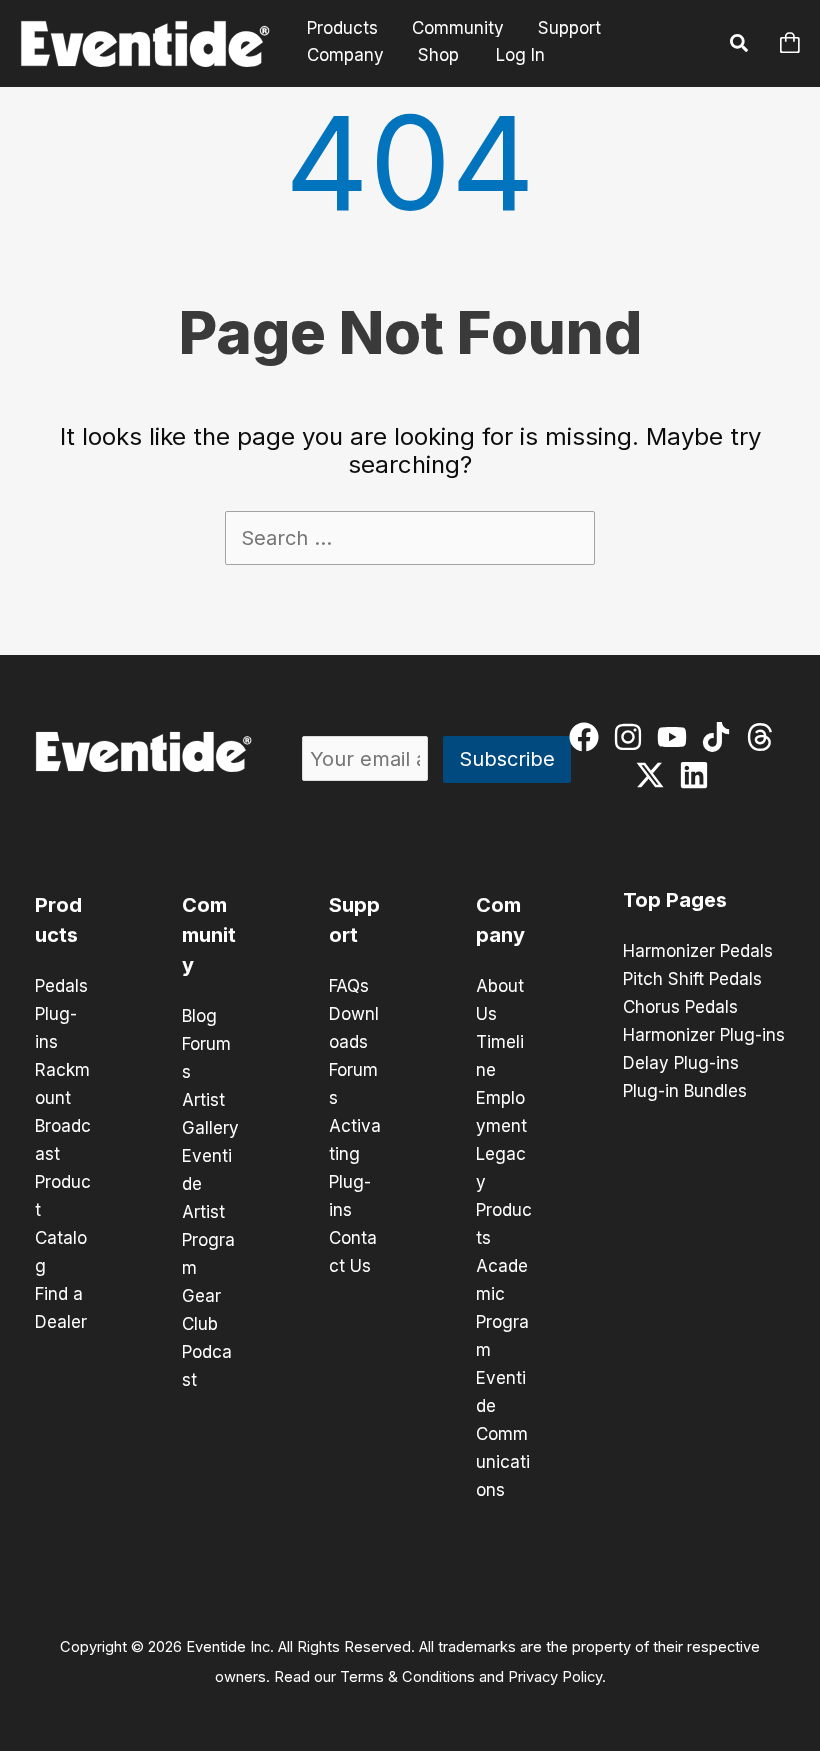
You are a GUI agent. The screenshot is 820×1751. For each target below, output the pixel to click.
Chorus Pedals (680, 1007)
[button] (740, 46)
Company (345, 55)
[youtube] (676, 737)
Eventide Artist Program (208, 1212)
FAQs (349, 986)
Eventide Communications (503, 1434)
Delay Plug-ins (681, 1063)
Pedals (61, 986)
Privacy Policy (555, 1677)
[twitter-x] (654, 775)
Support (569, 28)
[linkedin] (698, 775)
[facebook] (588, 737)
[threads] (764, 737)
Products (342, 28)
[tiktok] (720, 737)
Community (458, 28)
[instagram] (632, 737)
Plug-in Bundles (685, 1091)
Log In (520, 55)
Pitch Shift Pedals (692, 979)
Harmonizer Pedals (698, 951)
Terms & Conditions (407, 1677)
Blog (199, 1016)
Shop (438, 55)
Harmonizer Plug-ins (704, 1035)
